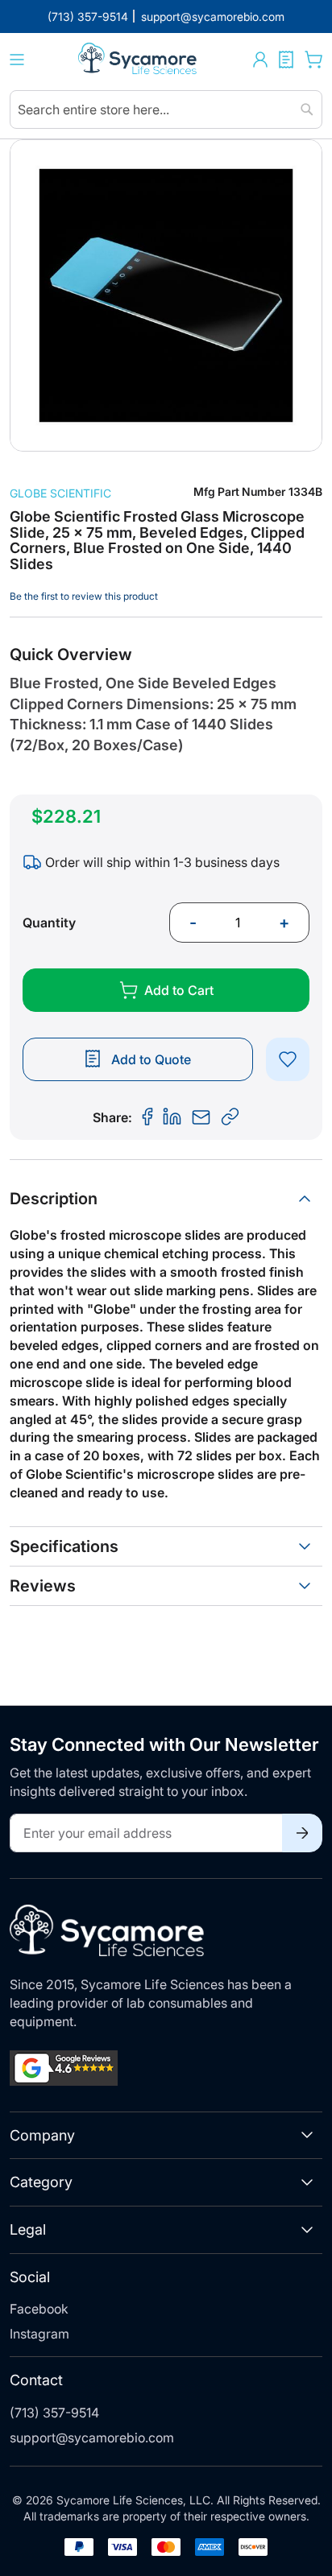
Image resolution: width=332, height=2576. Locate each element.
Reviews (43, 1586)
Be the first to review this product (84, 596)
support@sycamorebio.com (92, 2438)
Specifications (64, 1546)
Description (54, 1199)
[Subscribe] (302, 1833)
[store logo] (139, 60)
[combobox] (166, 109)
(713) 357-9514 (54, 2413)
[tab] (166, 1199)
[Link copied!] (230, 1117)
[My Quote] (286, 60)
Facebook (39, 2309)
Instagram (39, 2334)
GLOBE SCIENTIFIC (60, 493)
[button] (260, 60)
